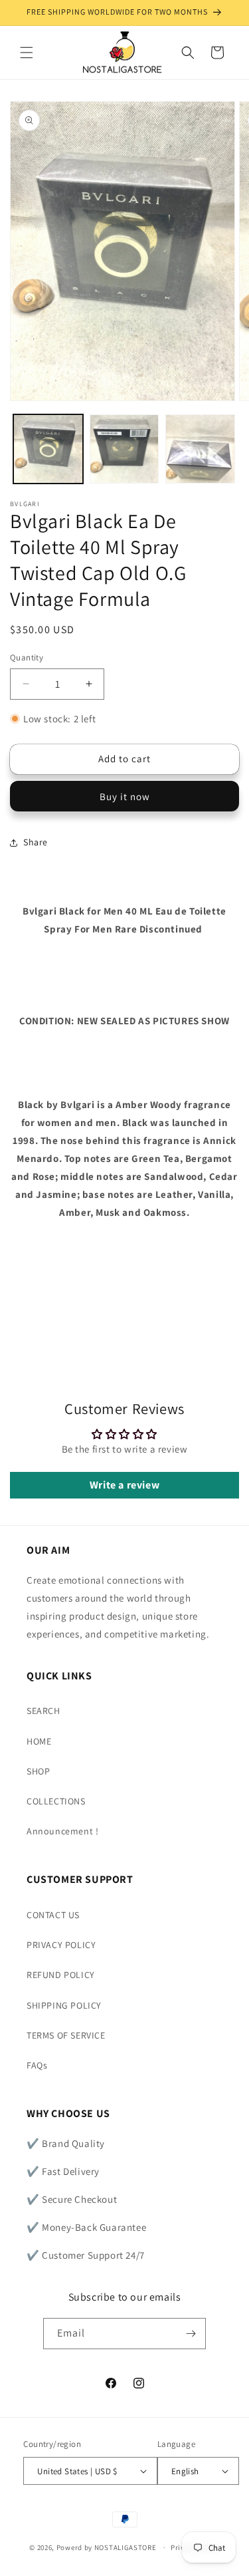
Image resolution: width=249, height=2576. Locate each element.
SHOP (38, 1771)
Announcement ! (62, 1831)
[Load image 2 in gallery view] (124, 449)
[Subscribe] (191, 2334)
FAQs (37, 2065)
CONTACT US (53, 1915)
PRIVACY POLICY (61, 1945)
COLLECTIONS (56, 1801)
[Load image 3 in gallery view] (200, 449)
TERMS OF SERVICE (66, 2035)
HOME (39, 1741)
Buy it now (125, 796)
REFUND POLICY (61, 1975)
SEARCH (43, 1711)
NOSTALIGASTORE (125, 2547)
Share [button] (36, 842)
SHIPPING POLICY (64, 2005)
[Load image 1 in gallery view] (48, 449)
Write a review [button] (124, 1485)
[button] (27, 53)
